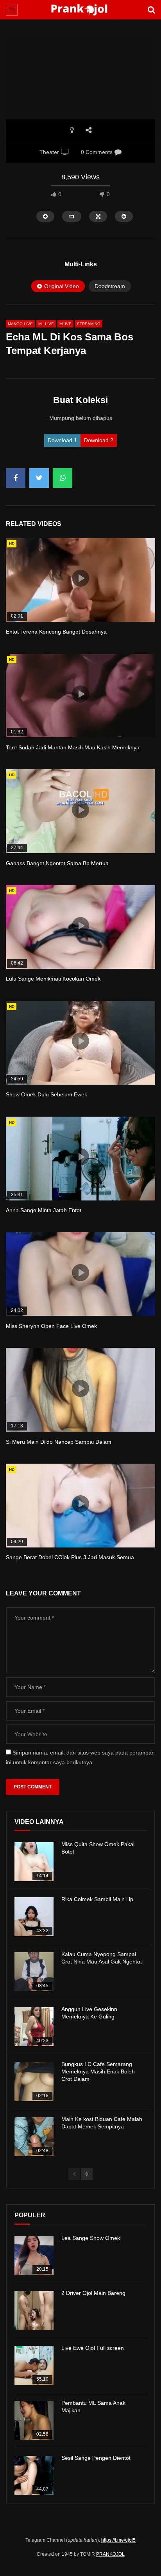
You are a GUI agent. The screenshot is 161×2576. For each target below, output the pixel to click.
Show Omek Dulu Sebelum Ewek (47, 1094)
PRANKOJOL (110, 2554)
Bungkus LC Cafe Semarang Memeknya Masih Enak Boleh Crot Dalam (98, 2071)
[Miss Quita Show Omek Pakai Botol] (34, 1862)
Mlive (65, 324)
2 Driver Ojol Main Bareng (93, 2293)
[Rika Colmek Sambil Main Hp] (34, 1917)
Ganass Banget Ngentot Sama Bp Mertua (57, 863)
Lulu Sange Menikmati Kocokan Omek (53, 979)
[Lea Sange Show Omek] (34, 2256)
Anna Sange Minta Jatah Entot (44, 1210)
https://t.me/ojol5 (118, 2540)
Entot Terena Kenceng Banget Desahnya (56, 632)
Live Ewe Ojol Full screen (93, 2348)
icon (80, 578)
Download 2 (99, 440)
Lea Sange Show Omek (91, 2238)
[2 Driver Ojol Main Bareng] (34, 2310)
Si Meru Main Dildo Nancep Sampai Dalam (59, 1442)
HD (12, 544)
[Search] (151, 10)
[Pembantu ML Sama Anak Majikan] (34, 2420)
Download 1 (62, 440)
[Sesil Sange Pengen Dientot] (34, 2475)
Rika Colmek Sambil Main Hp (97, 1899)
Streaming (89, 324)
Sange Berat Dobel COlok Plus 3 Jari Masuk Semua (70, 1557)
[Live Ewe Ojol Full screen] (34, 2365)
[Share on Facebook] (16, 478)
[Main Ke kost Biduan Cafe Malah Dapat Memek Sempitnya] (34, 2137)
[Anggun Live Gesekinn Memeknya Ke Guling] (34, 2027)
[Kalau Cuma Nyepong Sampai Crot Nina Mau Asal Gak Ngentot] (34, 1972)
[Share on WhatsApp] (63, 478)
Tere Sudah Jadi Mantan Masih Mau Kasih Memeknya (73, 747)
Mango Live (20, 324)
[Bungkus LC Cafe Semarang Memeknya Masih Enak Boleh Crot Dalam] (34, 2082)
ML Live (46, 324)
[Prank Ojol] (80, 10)
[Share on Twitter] (39, 478)
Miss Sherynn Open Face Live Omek (51, 1326)
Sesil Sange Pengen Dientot (96, 2458)
